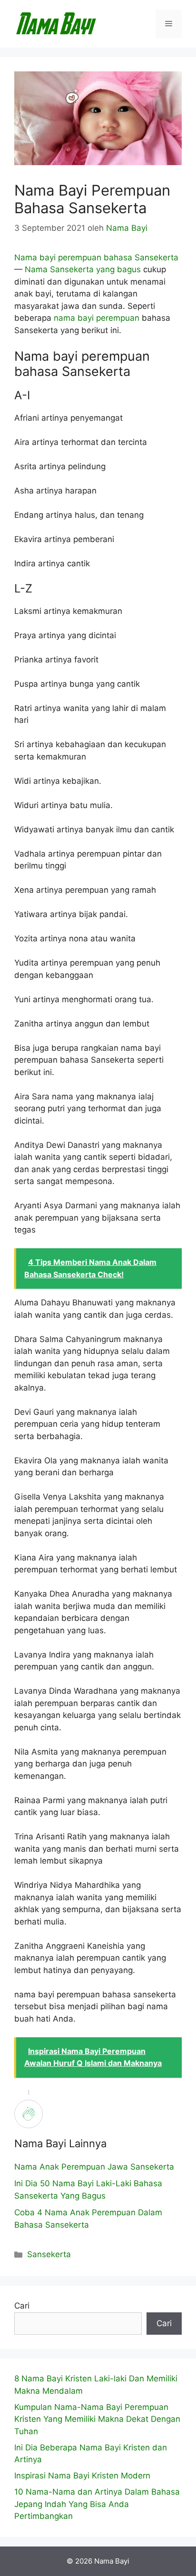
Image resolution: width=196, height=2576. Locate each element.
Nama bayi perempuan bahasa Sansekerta (96, 257)
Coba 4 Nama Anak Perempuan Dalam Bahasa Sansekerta (88, 2219)
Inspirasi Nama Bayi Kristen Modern (82, 2476)
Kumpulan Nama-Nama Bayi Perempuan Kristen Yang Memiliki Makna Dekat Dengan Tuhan (97, 2419)
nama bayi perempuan (97, 318)
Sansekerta (49, 2254)
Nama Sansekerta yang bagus (83, 269)
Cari (22, 2306)
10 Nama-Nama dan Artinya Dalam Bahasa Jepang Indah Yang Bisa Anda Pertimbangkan (97, 2504)
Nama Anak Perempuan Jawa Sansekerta (94, 2167)
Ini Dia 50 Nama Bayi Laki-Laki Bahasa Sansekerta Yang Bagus (88, 2190)
